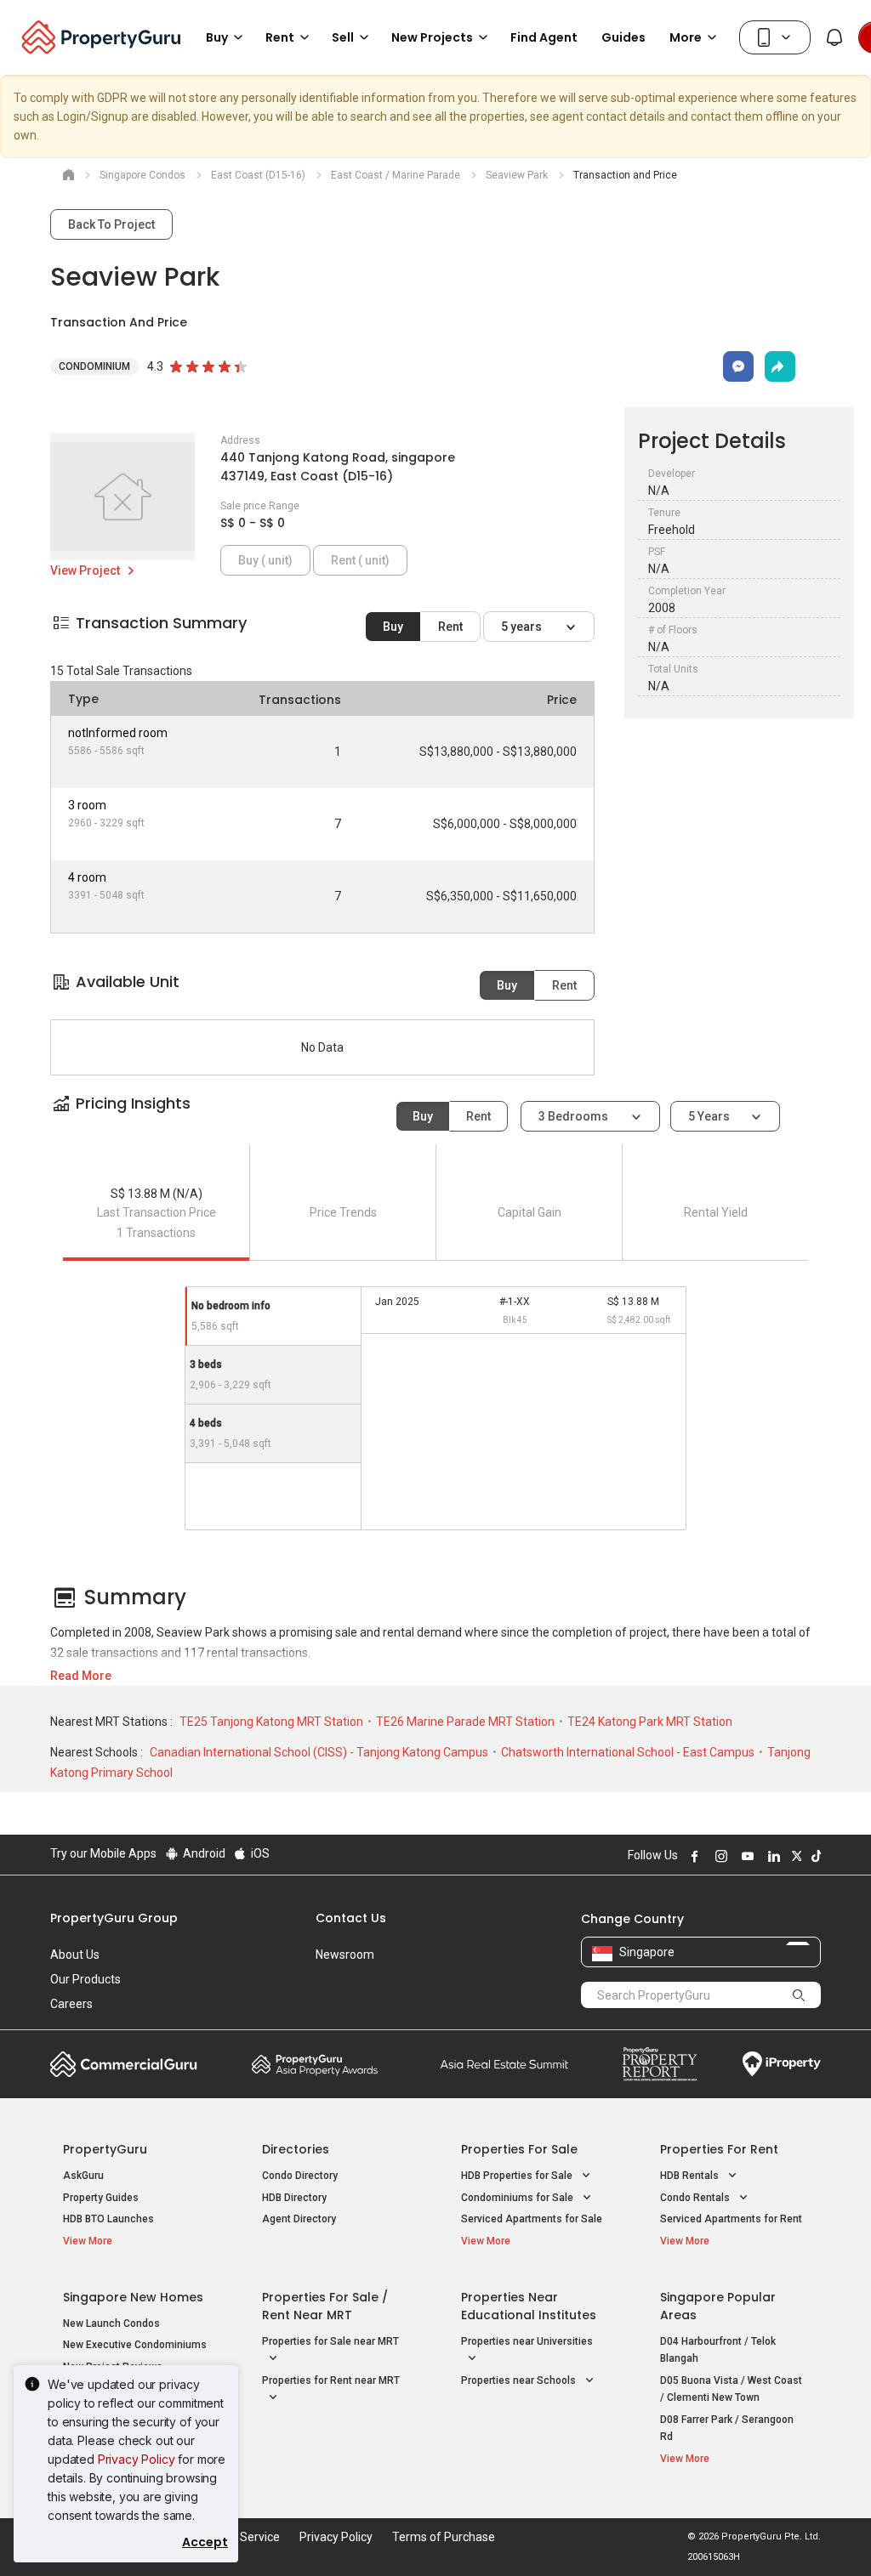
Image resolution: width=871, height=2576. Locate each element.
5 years (523, 627)
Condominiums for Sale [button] (518, 2198)
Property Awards (315, 2064)
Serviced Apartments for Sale (532, 2219)
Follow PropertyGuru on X (794, 1856)
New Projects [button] (432, 37)
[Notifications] (834, 37)
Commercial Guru (124, 2064)
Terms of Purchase (444, 2537)
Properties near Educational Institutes (529, 2306)
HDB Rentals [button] (691, 2176)
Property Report (660, 2064)
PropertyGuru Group (114, 1918)
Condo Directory (300, 2176)
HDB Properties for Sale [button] (518, 2176)
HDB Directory (294, 2198)
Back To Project (111, 224)
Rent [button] (280, 37)
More (686, 37)
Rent (450, 627)
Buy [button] (217, 37)
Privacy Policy (137, 2459)
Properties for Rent (719, 2149)
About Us (75, 1955)
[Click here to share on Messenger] (738, 366)
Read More (81, 1676)
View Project (86, 570)
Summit (504, 2064)
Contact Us (351, 1918)
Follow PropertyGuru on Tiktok (814, 1856)
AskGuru (83, 2176)
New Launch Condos (111, 2324)
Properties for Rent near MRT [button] (331, 2380)
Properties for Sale (519, 2149)
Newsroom (345, 1955)
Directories (296, 2149)
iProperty (782, 2064)
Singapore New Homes (133, 2297)
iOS (259, 1853)
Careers (71, 2004)
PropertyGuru (105, 2149)
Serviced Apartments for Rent (731, 2219)
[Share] (780, 366)
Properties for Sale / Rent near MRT (325, 2306)
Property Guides (101, 2198)
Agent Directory (299, 2219)
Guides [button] (623, 37)
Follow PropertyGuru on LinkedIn (771, 1856)
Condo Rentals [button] (696, 2198)
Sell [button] (343, 37)
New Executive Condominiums (135, 2345)
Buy (393, 627)
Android (203, 1853)
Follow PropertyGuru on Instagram (719, 1856)
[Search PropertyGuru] (800, 1994)
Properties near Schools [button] (520, 2380)
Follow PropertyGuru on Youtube (745, 1856)
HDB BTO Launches (108, 2219)
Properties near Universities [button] (527, 2341)
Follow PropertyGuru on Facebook (692, 1856)
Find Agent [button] (544, 37)
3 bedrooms (575, 1116)
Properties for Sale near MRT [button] (330, 2341)
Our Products (85, 1979)
